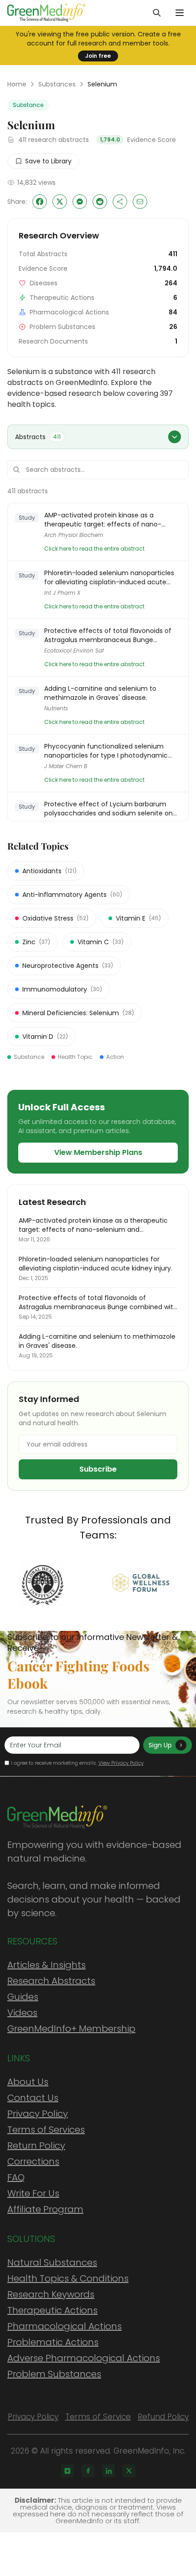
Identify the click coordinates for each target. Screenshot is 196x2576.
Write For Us (33, 2193)
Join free (98, 56)
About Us (28, 2082)
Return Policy (36, 2146)
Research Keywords (51, 2294)
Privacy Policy (38, 2114)
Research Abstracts (51, 1981)
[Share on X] (60, 202)
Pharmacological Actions (64, 2326)
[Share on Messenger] (80, 202)
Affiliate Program (45, 2209)
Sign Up (160, 1745)
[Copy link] (120, 202)
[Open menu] (180, 13)
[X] (129, 2471)
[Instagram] (67, 2471)
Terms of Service (98, 2417)
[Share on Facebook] (40, 202)
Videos (22, 2013)
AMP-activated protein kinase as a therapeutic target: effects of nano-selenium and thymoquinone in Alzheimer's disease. (103, 520)
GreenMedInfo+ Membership (71, 2029)
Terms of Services (46, 2130)
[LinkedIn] (108, 2471)
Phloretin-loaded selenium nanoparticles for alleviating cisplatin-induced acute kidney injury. (109, 577)
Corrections (33, 2161)
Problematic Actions (53, 2342)
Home (17, 84)
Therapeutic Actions (52, 2310)
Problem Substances (54, 2374)
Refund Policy (163, 2417)
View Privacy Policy (121, 1763)
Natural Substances (52, 2262)
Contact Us (33, 2098)
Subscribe (98, 1469)
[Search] (157, 13)
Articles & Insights (46, 1965)
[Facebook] (88, 2471)
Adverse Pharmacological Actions (84, 2358)
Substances (57, 84)
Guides (23, 1997)
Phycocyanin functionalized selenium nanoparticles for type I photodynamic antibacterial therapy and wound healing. (110, 751)
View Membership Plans (98, 1152)
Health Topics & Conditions (68, 2278)
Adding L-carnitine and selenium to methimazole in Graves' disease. (100, 693)
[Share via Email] (140, 202)
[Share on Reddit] (100, 202)
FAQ (16, 2177)
